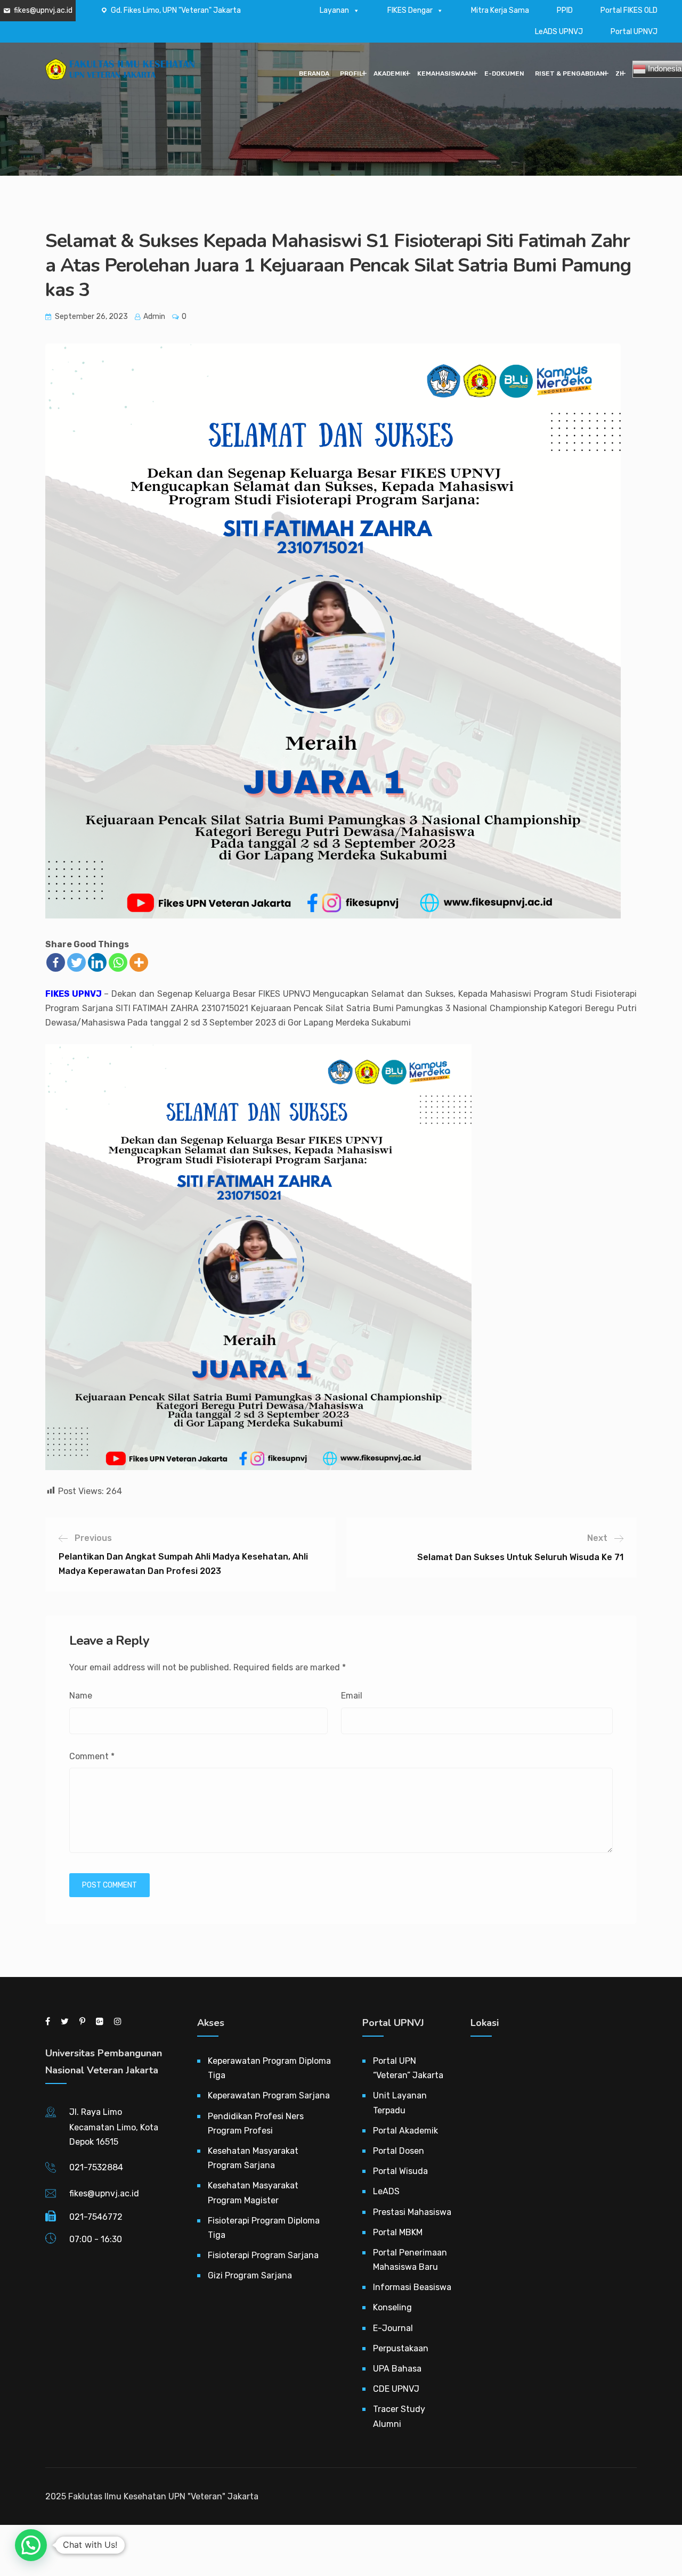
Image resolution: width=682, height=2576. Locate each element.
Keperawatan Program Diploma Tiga (269, 2068)
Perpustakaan (401, 2348)
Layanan (334, 10)
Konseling (392, 2307)
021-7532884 (96, 2167)
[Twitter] (76, 962)
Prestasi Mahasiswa (412, 2212)
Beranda (314, 73)
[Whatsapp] (118, 962)
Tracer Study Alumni (399, 2416)
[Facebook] (56, 962)
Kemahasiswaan (445, 73)
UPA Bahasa (397, 2369)
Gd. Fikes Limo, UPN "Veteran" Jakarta (176, 10)
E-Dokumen (504, 73)
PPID (565, 10)
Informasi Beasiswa (412, 2287)
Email (352, 1696)
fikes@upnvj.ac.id (43, 10)
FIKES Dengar (410, 10)
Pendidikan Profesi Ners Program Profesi (256, 2123)
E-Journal (393, 2328)
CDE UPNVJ (396, 2389)
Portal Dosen (399, 2151)
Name (81, 1696)
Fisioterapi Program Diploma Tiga (264, 2228)
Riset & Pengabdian (570, 73)
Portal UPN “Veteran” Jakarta (408, 2068)
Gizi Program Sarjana (250, 2275)
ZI (619, 73)
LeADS (386, 2191)
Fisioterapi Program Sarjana (263, 2255)
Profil (351, 73)
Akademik (390, 73)
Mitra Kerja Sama (500, 10)
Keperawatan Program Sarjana (269, 2095)
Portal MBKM (398, 2232)
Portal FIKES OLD (629, 10)
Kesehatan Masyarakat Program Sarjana (253, 2158)
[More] (139, 962)
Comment (92, 1756)
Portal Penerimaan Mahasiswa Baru (410, 2260)
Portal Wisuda (400, 2171)
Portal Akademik (405, 2131)
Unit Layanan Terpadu (400, 2103)
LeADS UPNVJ (559, 32)
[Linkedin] (97, 962)
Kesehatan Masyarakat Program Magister (253, 2193)
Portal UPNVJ (634, 32)
